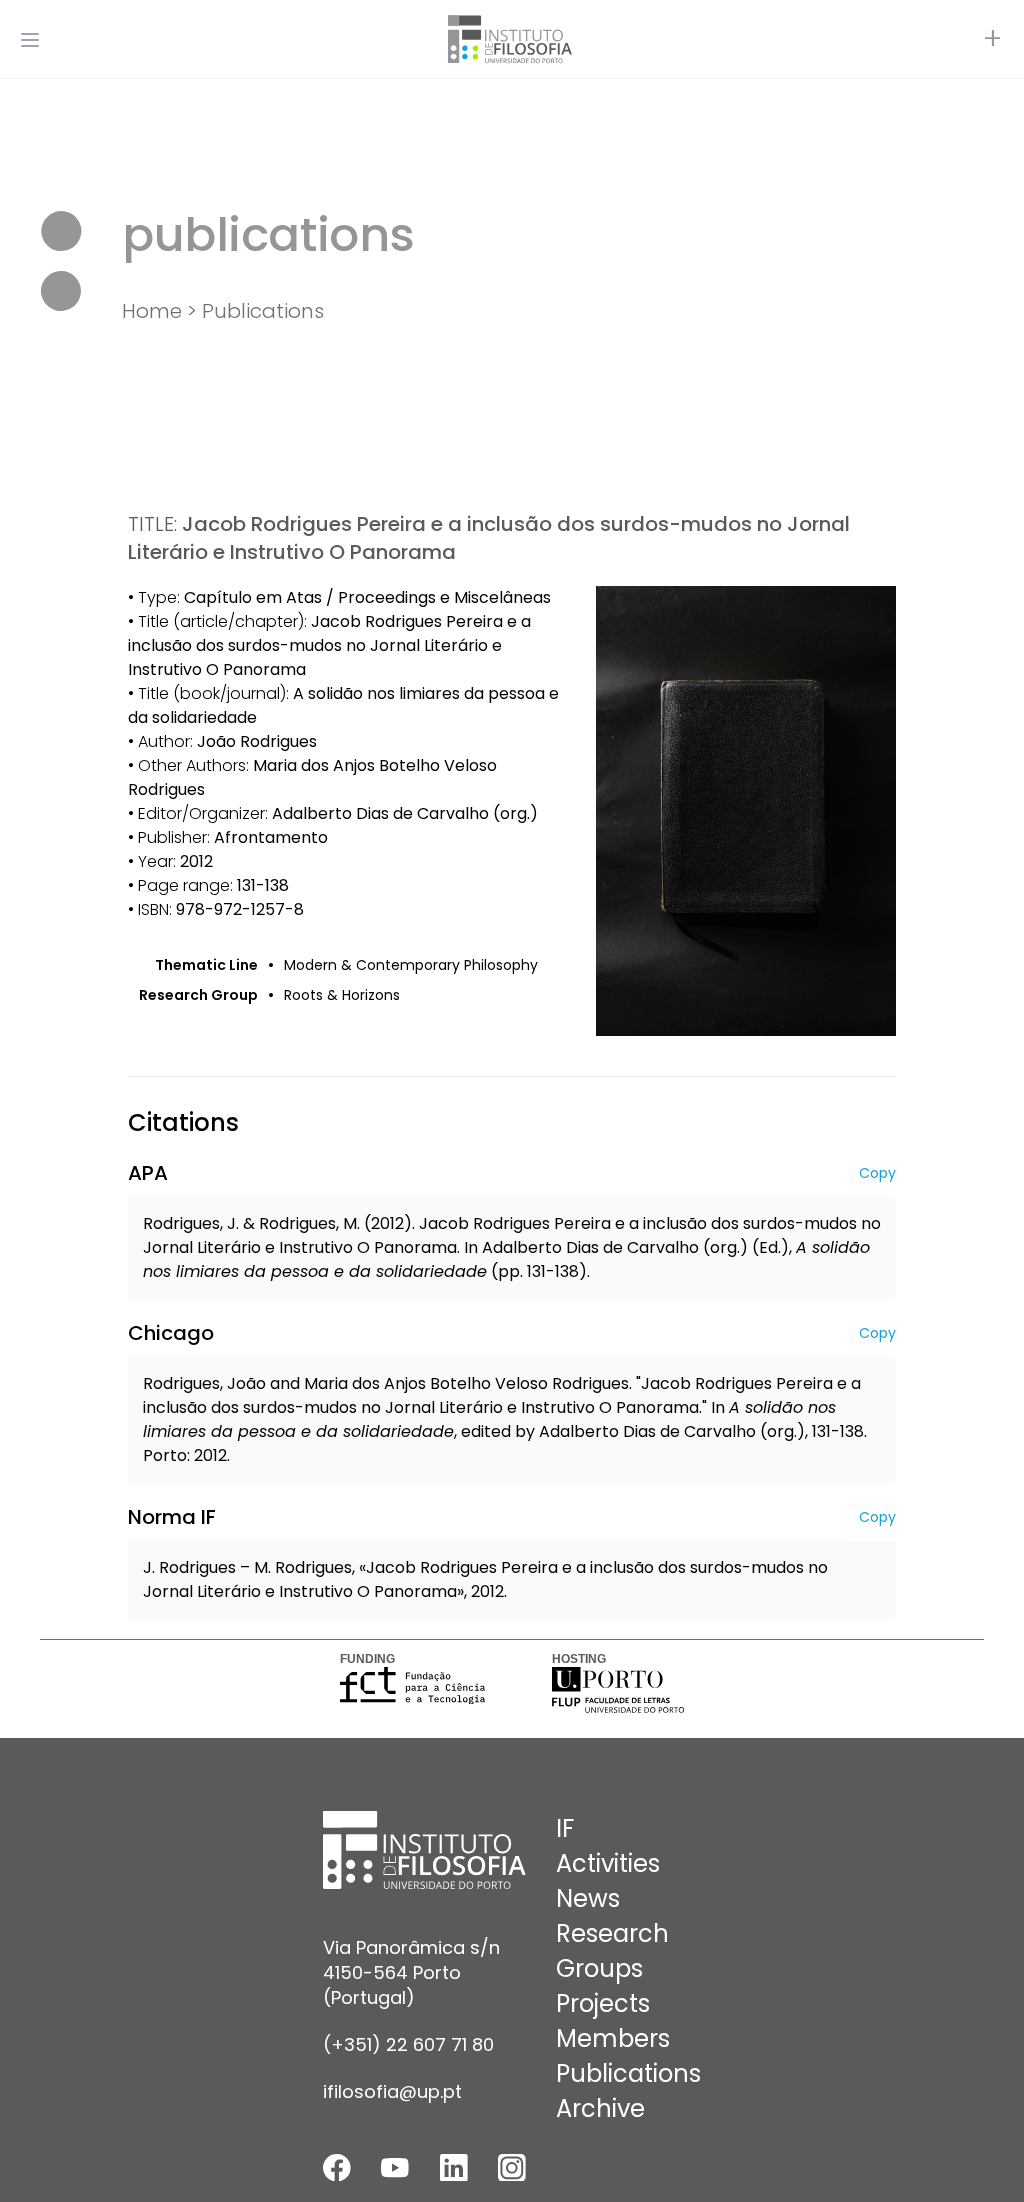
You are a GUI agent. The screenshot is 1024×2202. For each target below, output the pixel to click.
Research (612, 1933)
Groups (599, 1968)
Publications (263, 311)
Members (613, 2038)
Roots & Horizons (342, 995)
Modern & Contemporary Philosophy (411, 965)
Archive (600, 2108)
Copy (877, 1173)
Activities (608, 1863)
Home (152, 311)
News (588, 1898)
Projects (603, 2003)
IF (565, 1828)
